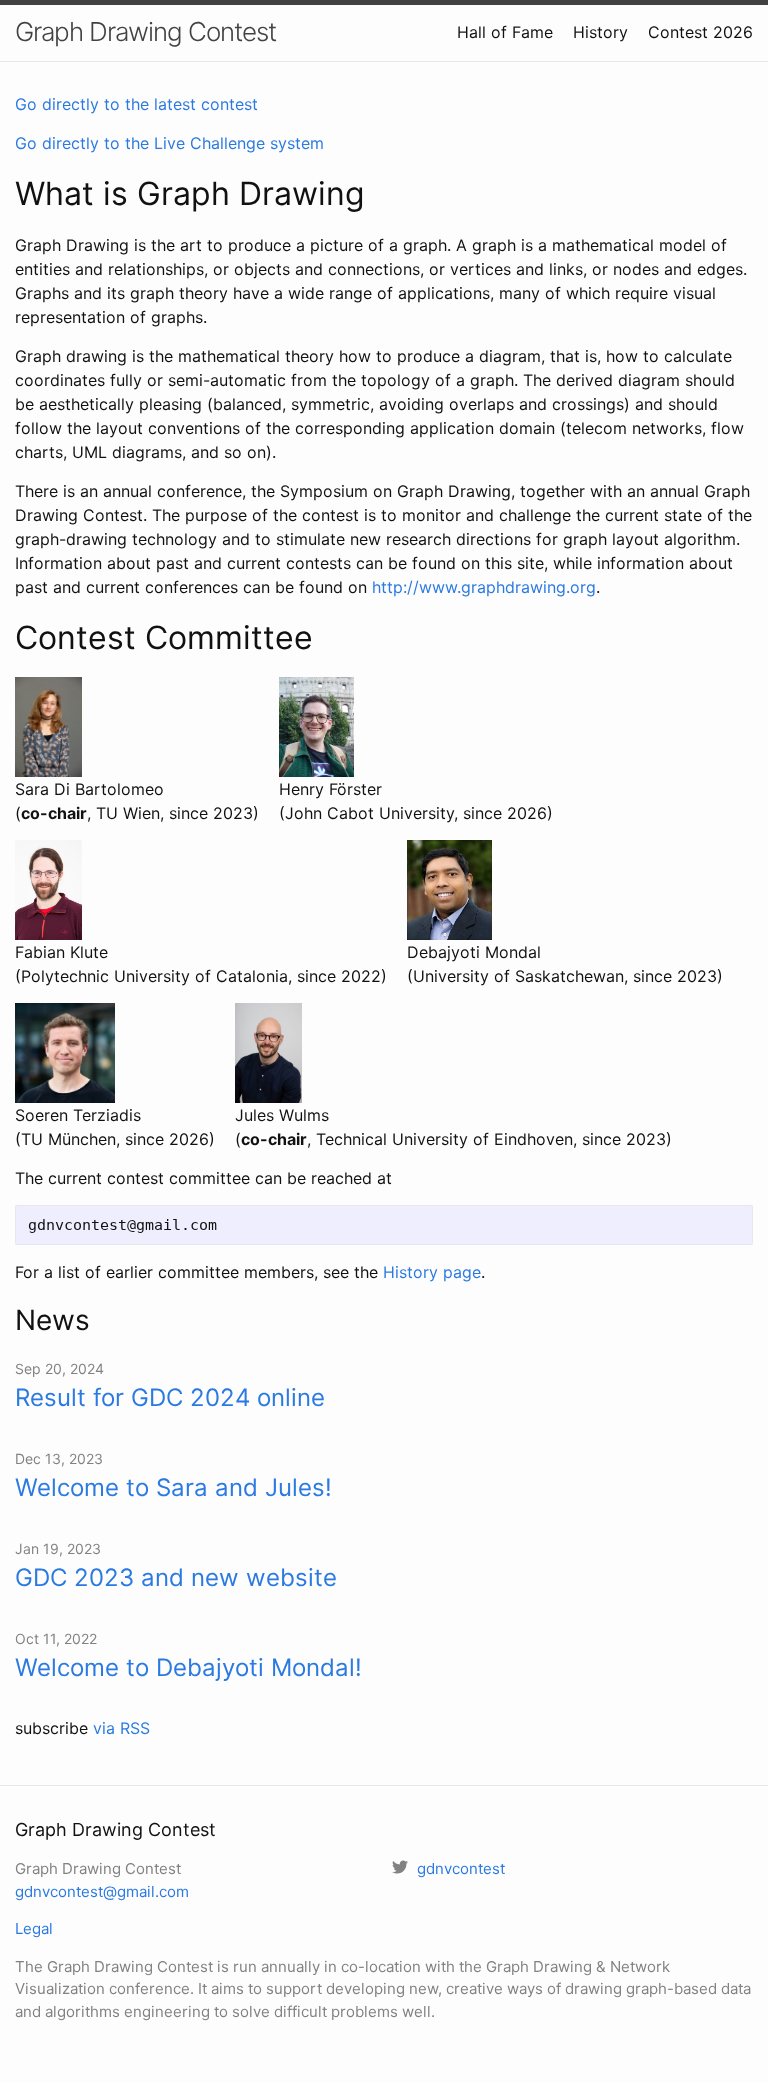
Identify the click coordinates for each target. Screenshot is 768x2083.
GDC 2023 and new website (176, 1577)
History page (432, 1272)
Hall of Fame (505, 32)
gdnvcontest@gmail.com (102, 1891)
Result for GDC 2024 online (170, 1397)
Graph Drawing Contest (145, 31)
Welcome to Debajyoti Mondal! (188, 1667)
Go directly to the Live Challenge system (169, 143)
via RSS (121, 1728)
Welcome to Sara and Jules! (173, 1487)
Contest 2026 (700, 32)
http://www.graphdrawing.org (484, 587)
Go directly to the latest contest (136, 104)
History (600, 32)
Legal (34, 1928)
